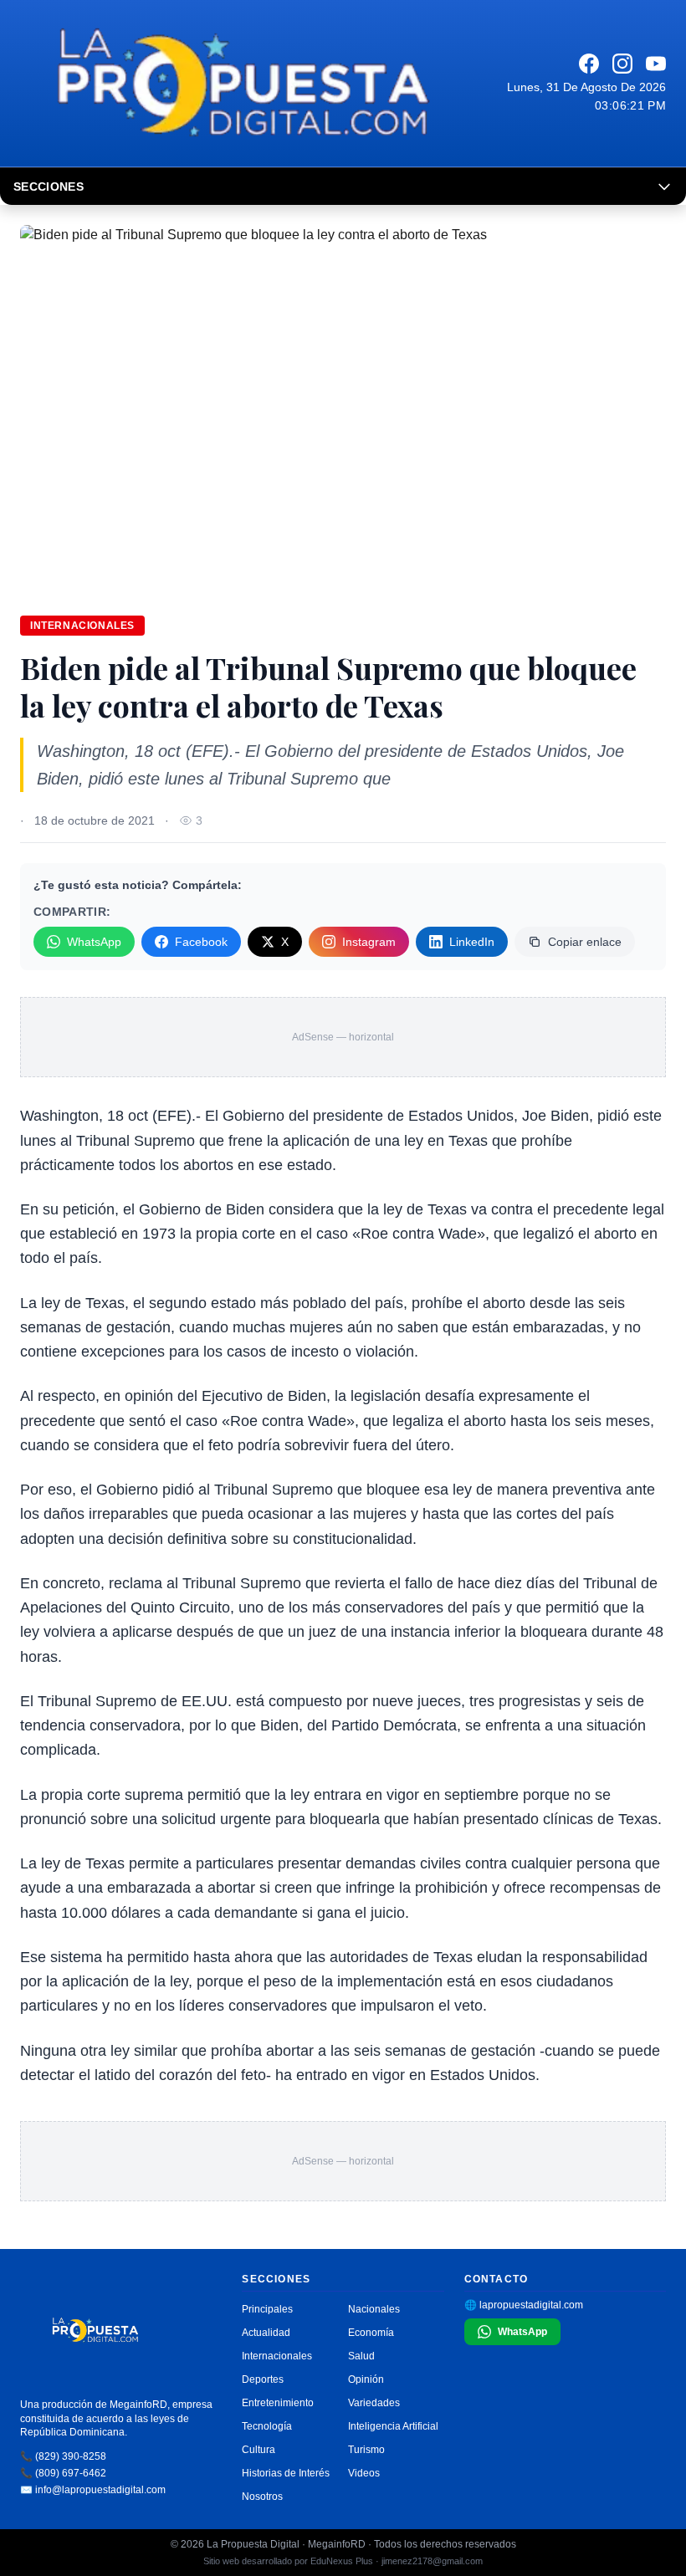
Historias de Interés (286, 2473)
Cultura (259, 2450)
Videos (364, 2473)
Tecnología (267, 2426)
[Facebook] (589, 64)
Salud (361, 2356)
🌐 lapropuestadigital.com (524, 2305)
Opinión (366, 2379)
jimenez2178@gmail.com (432, 2561)
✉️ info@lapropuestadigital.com (93, 2490)
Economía (371, 2333)
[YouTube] (656, 64)
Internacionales (82, 626)
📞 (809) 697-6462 (63, 2473)
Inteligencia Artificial (393, 2426)
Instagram (369, 942)
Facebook (201, 942)
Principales (267, 2309)
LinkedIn (472, 942)
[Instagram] (622, 64)
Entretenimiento (278, 2403)
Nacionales (374, 2309)
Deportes (263, 2379)
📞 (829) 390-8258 (63, 2456)
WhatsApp (94, 942)
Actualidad (266, 2333)
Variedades (374, 2403)
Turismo (366, 2450)
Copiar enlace (585, 942)
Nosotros (262, 2497)
